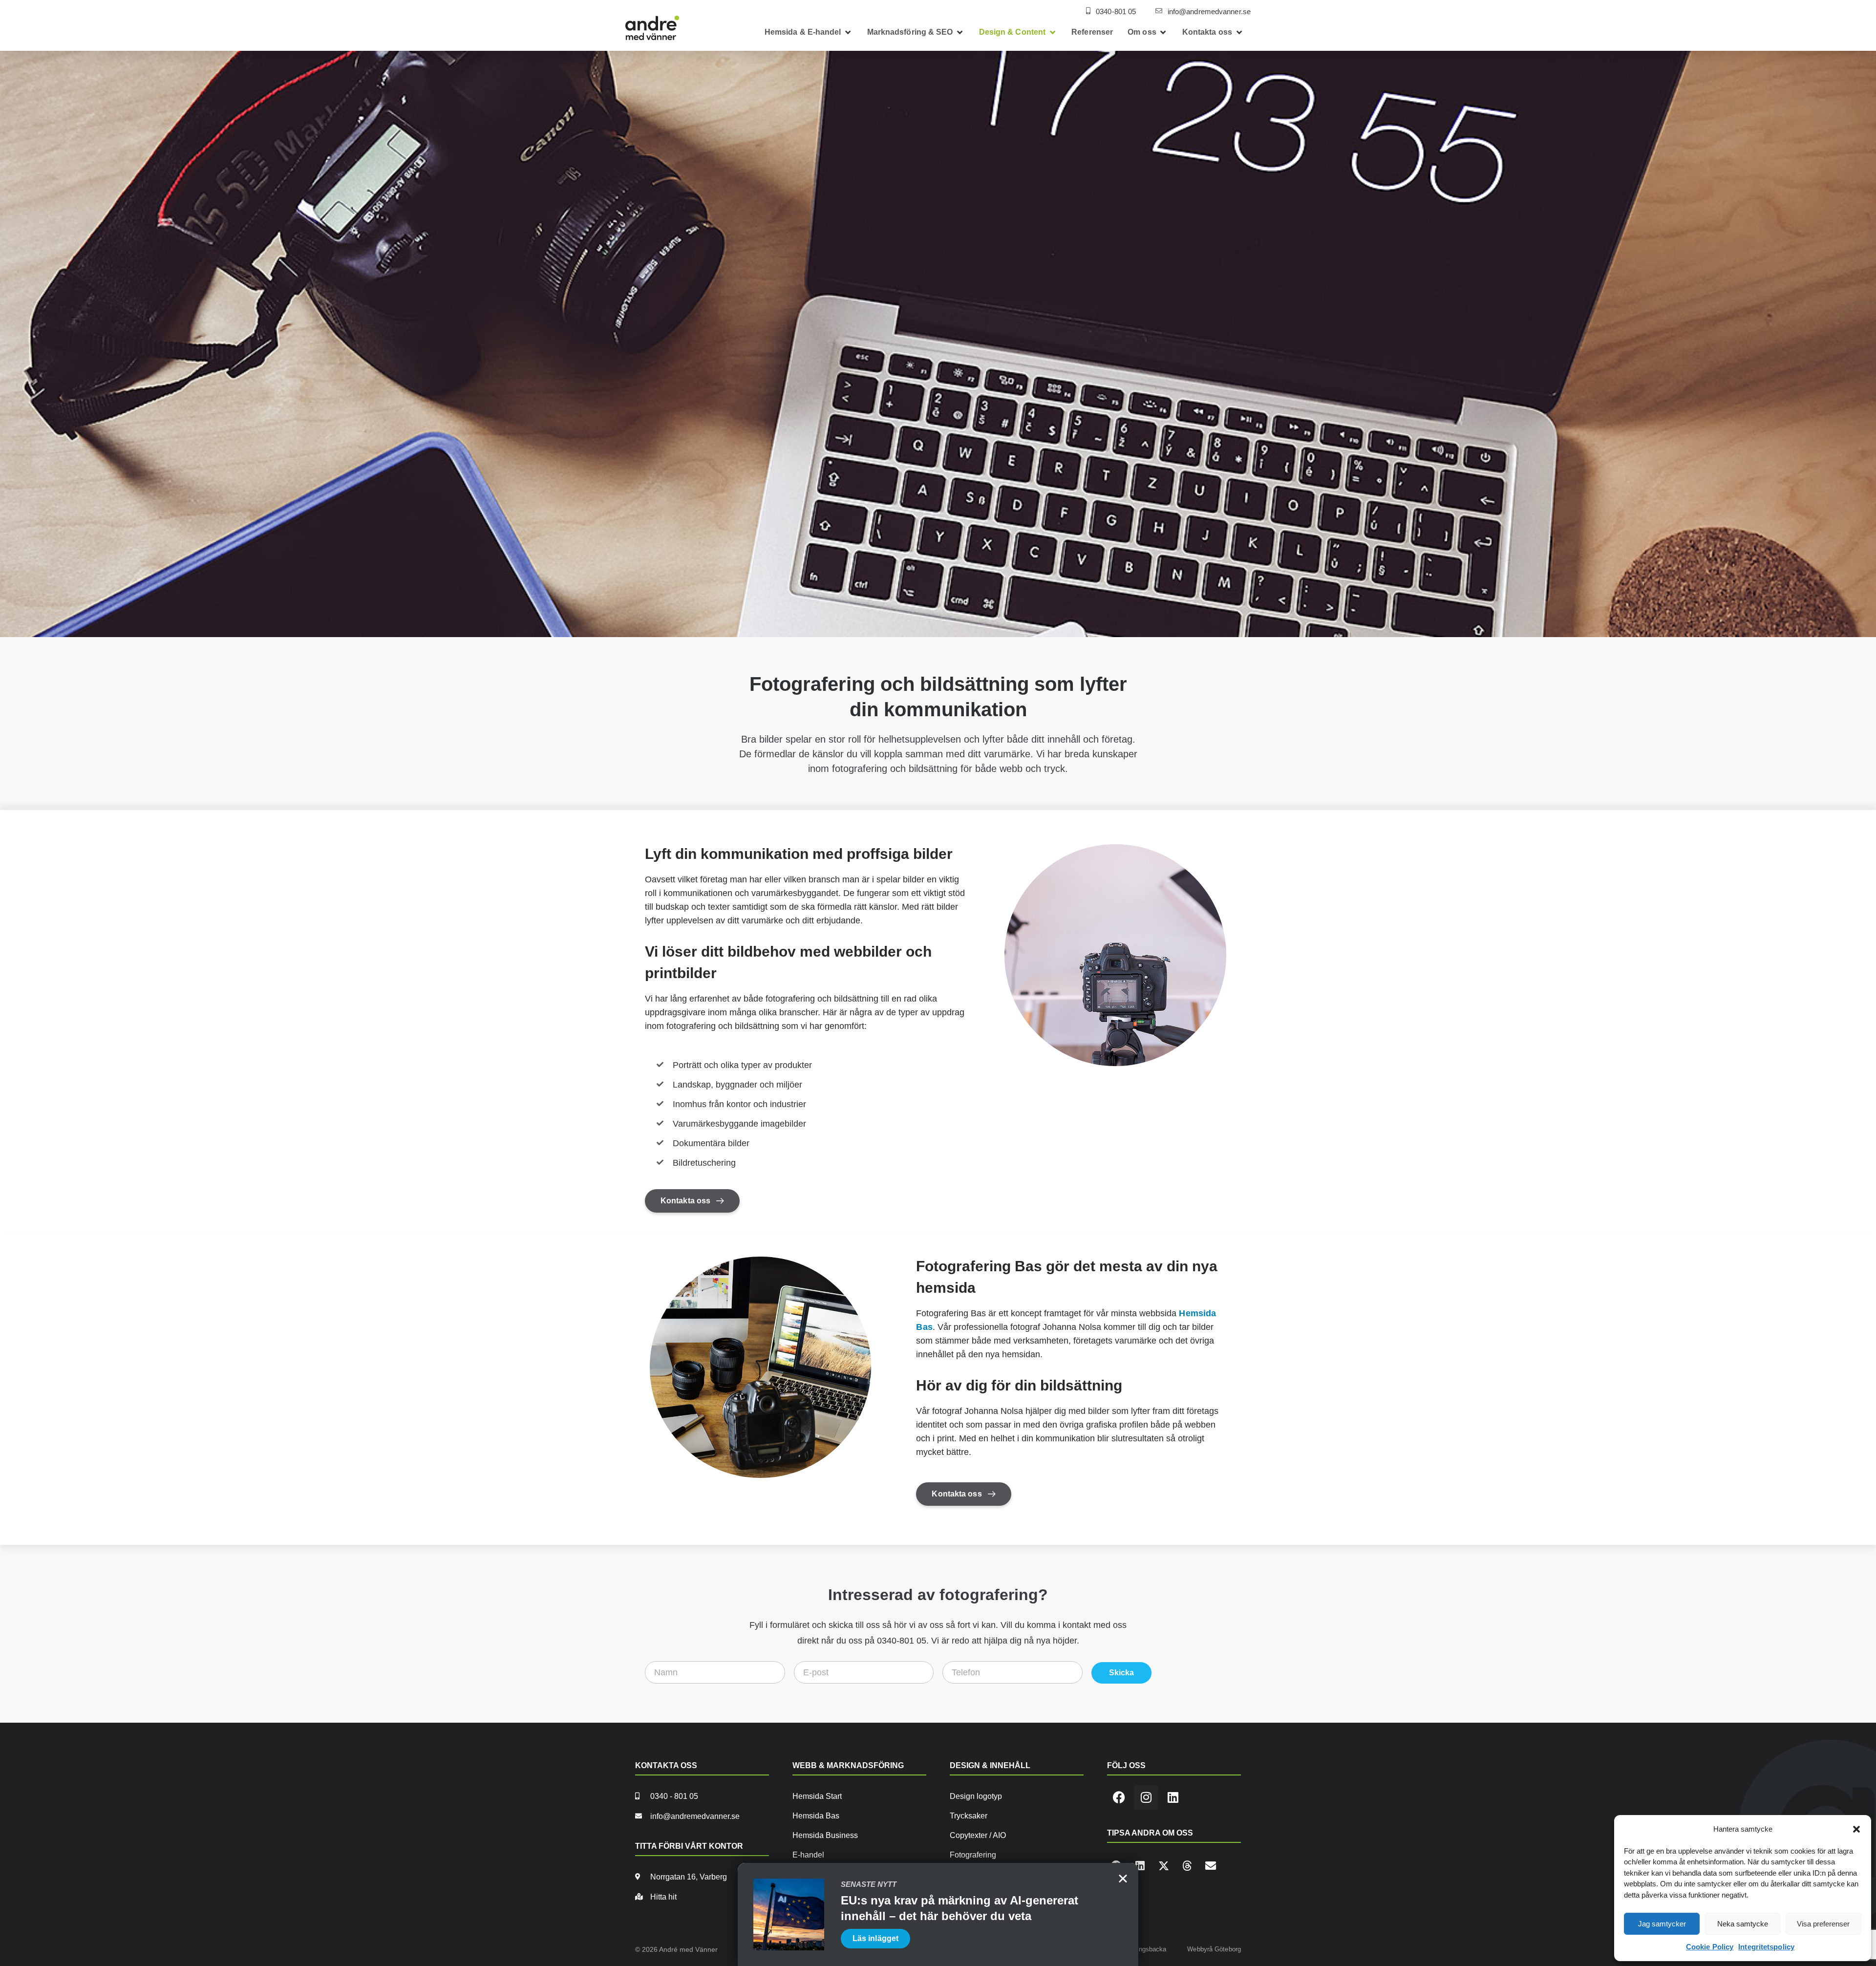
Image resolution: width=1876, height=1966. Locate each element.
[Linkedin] (1173, 1797)
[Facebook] (1119, 1797)
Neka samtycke (1743, 1924)
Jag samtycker (1662, 1924)
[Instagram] (1146, 1797)
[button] (1856, 1829)
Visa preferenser (1823, 1924)
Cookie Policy (1710, 1947)
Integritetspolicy (1766, 1947)
